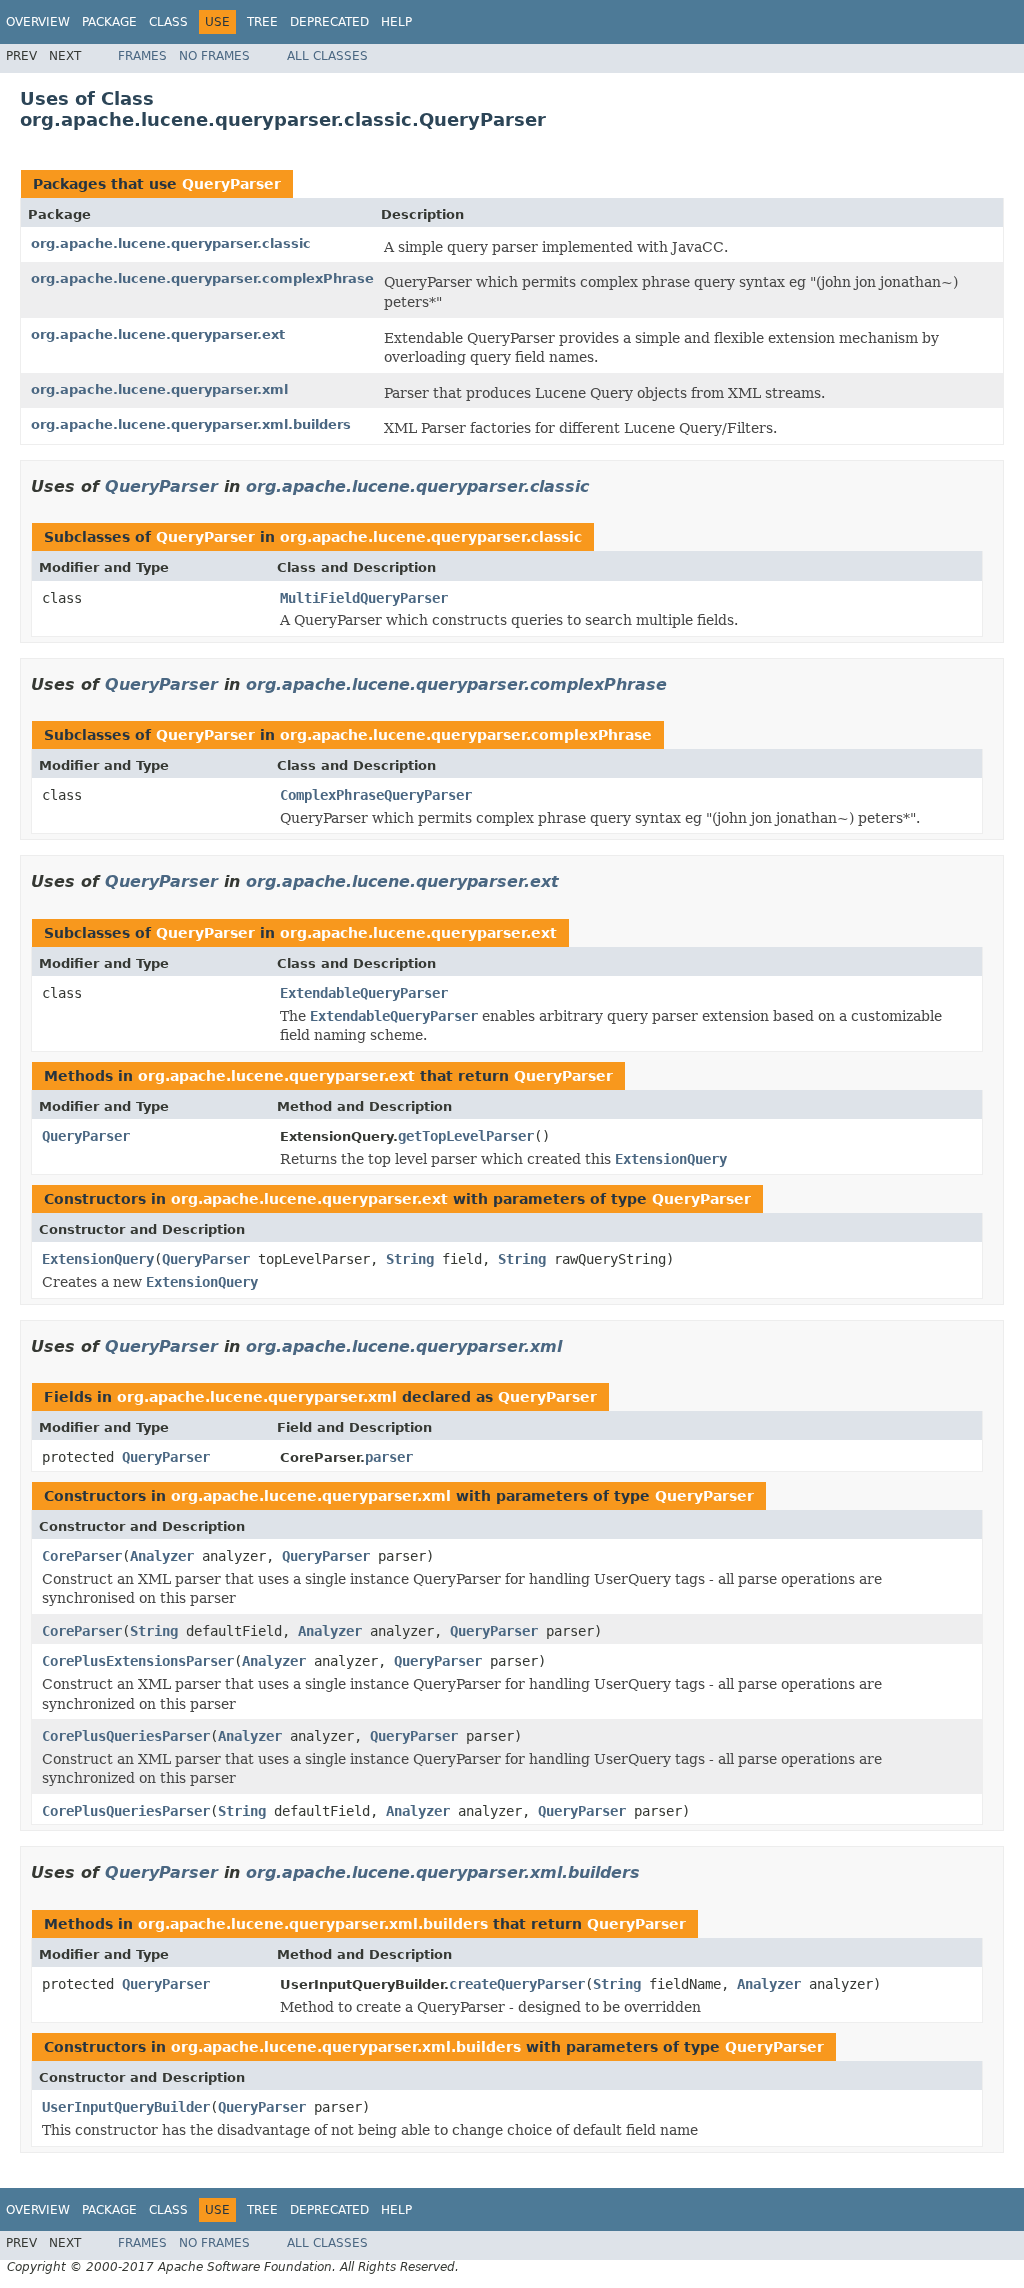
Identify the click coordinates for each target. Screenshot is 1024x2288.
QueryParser (231, 184)
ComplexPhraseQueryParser (376, 795)
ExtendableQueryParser (364, 993)
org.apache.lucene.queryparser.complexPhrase (202, 278)
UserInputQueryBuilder (126, 2107)
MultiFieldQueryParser (364, 598)
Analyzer (162, 1556)
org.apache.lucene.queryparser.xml (159, 389)
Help (396, 22)
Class (168, 22)
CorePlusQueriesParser (126, 1736)
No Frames (214, 56)
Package (109, 22)
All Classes (327, 56)
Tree (262, 22)
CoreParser (82, 1556)
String (410, 1259)
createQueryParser (517, 1984)
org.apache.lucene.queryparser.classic (171, 243)
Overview (38, 22)
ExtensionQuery (98, 1259)
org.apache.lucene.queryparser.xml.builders (191, 424)
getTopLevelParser (466, 1136)
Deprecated (329, 22)
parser (389, 1457)
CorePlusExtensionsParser (138, 1661)
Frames (142, 56)
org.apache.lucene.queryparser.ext (158, 334)
